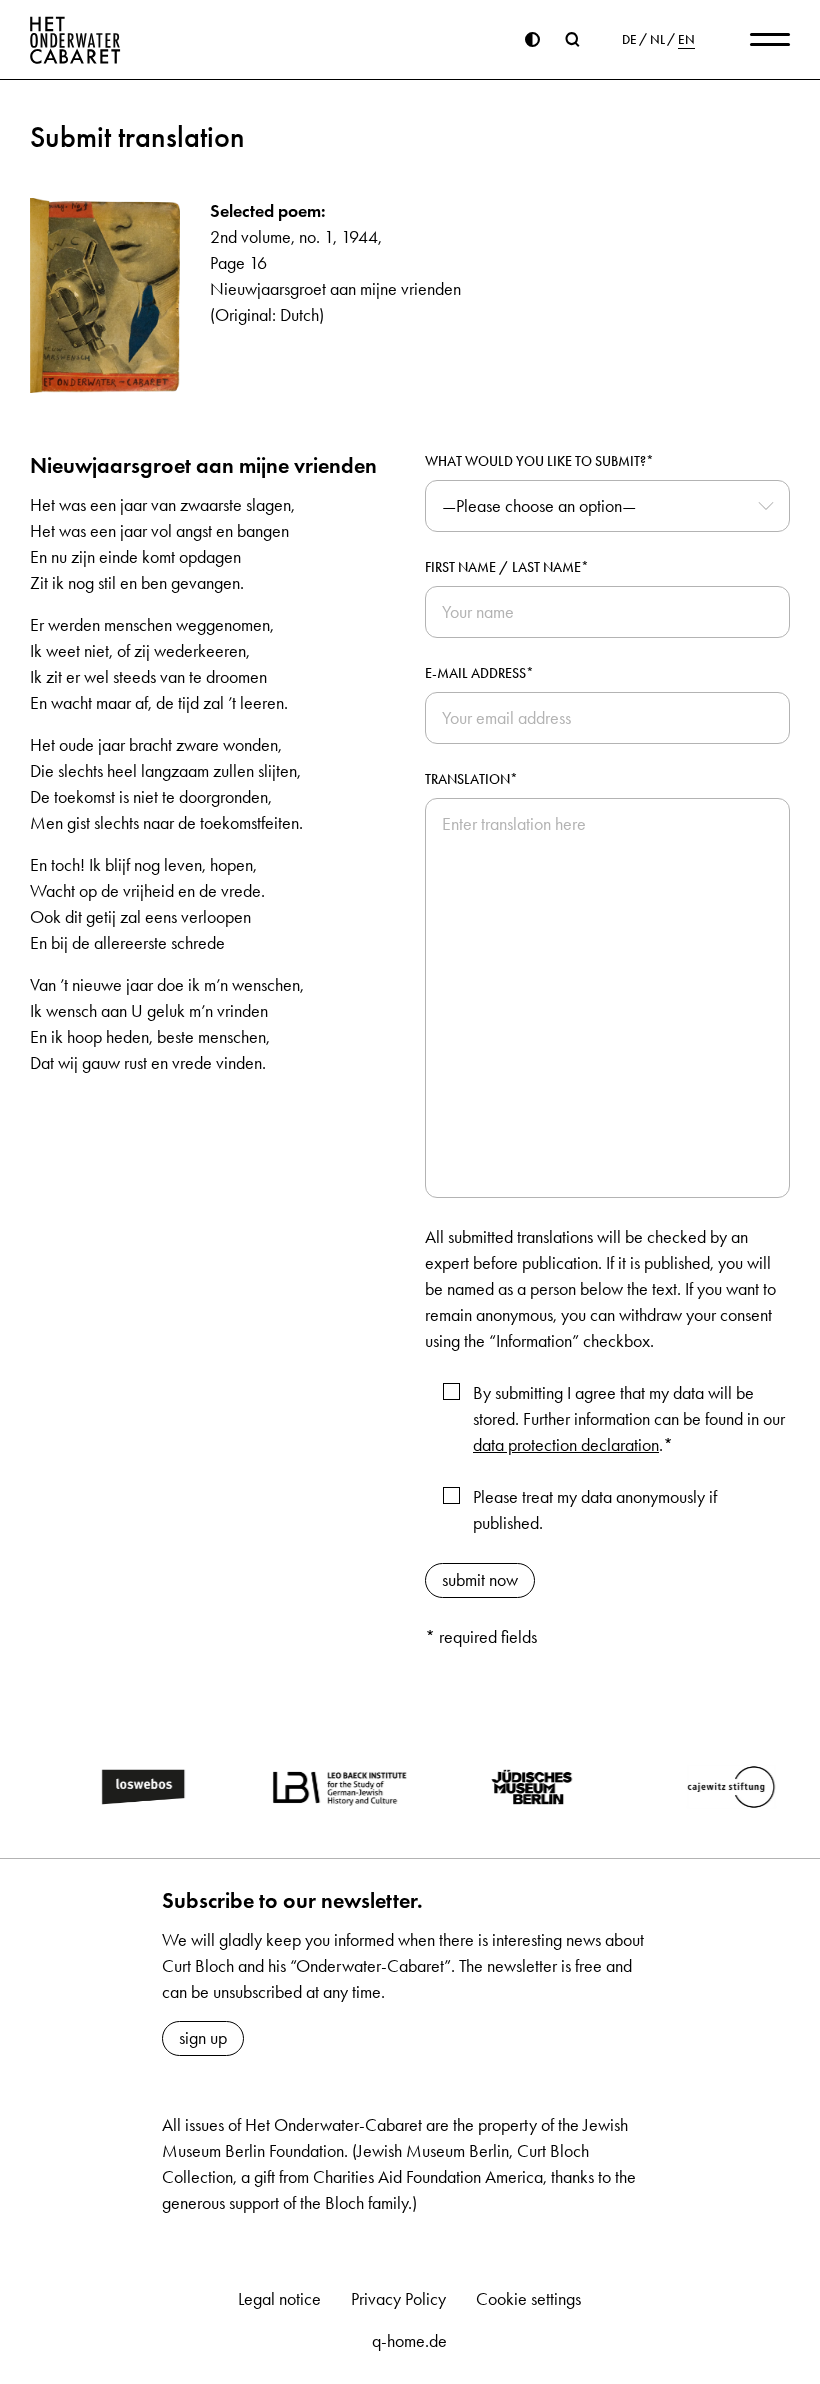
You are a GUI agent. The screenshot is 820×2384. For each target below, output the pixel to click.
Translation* (471, 779)
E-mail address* (479, 673)
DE (629, 40)
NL (657, 40)
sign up (203, 2038)
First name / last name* (507, 567)
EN (686, 40)
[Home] (75, 40)
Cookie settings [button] (528, 2299)
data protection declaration (566, 1445)
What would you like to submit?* (539, 461)
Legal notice (279, 2299)
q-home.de (409, 2341)
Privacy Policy (398, 2299)
